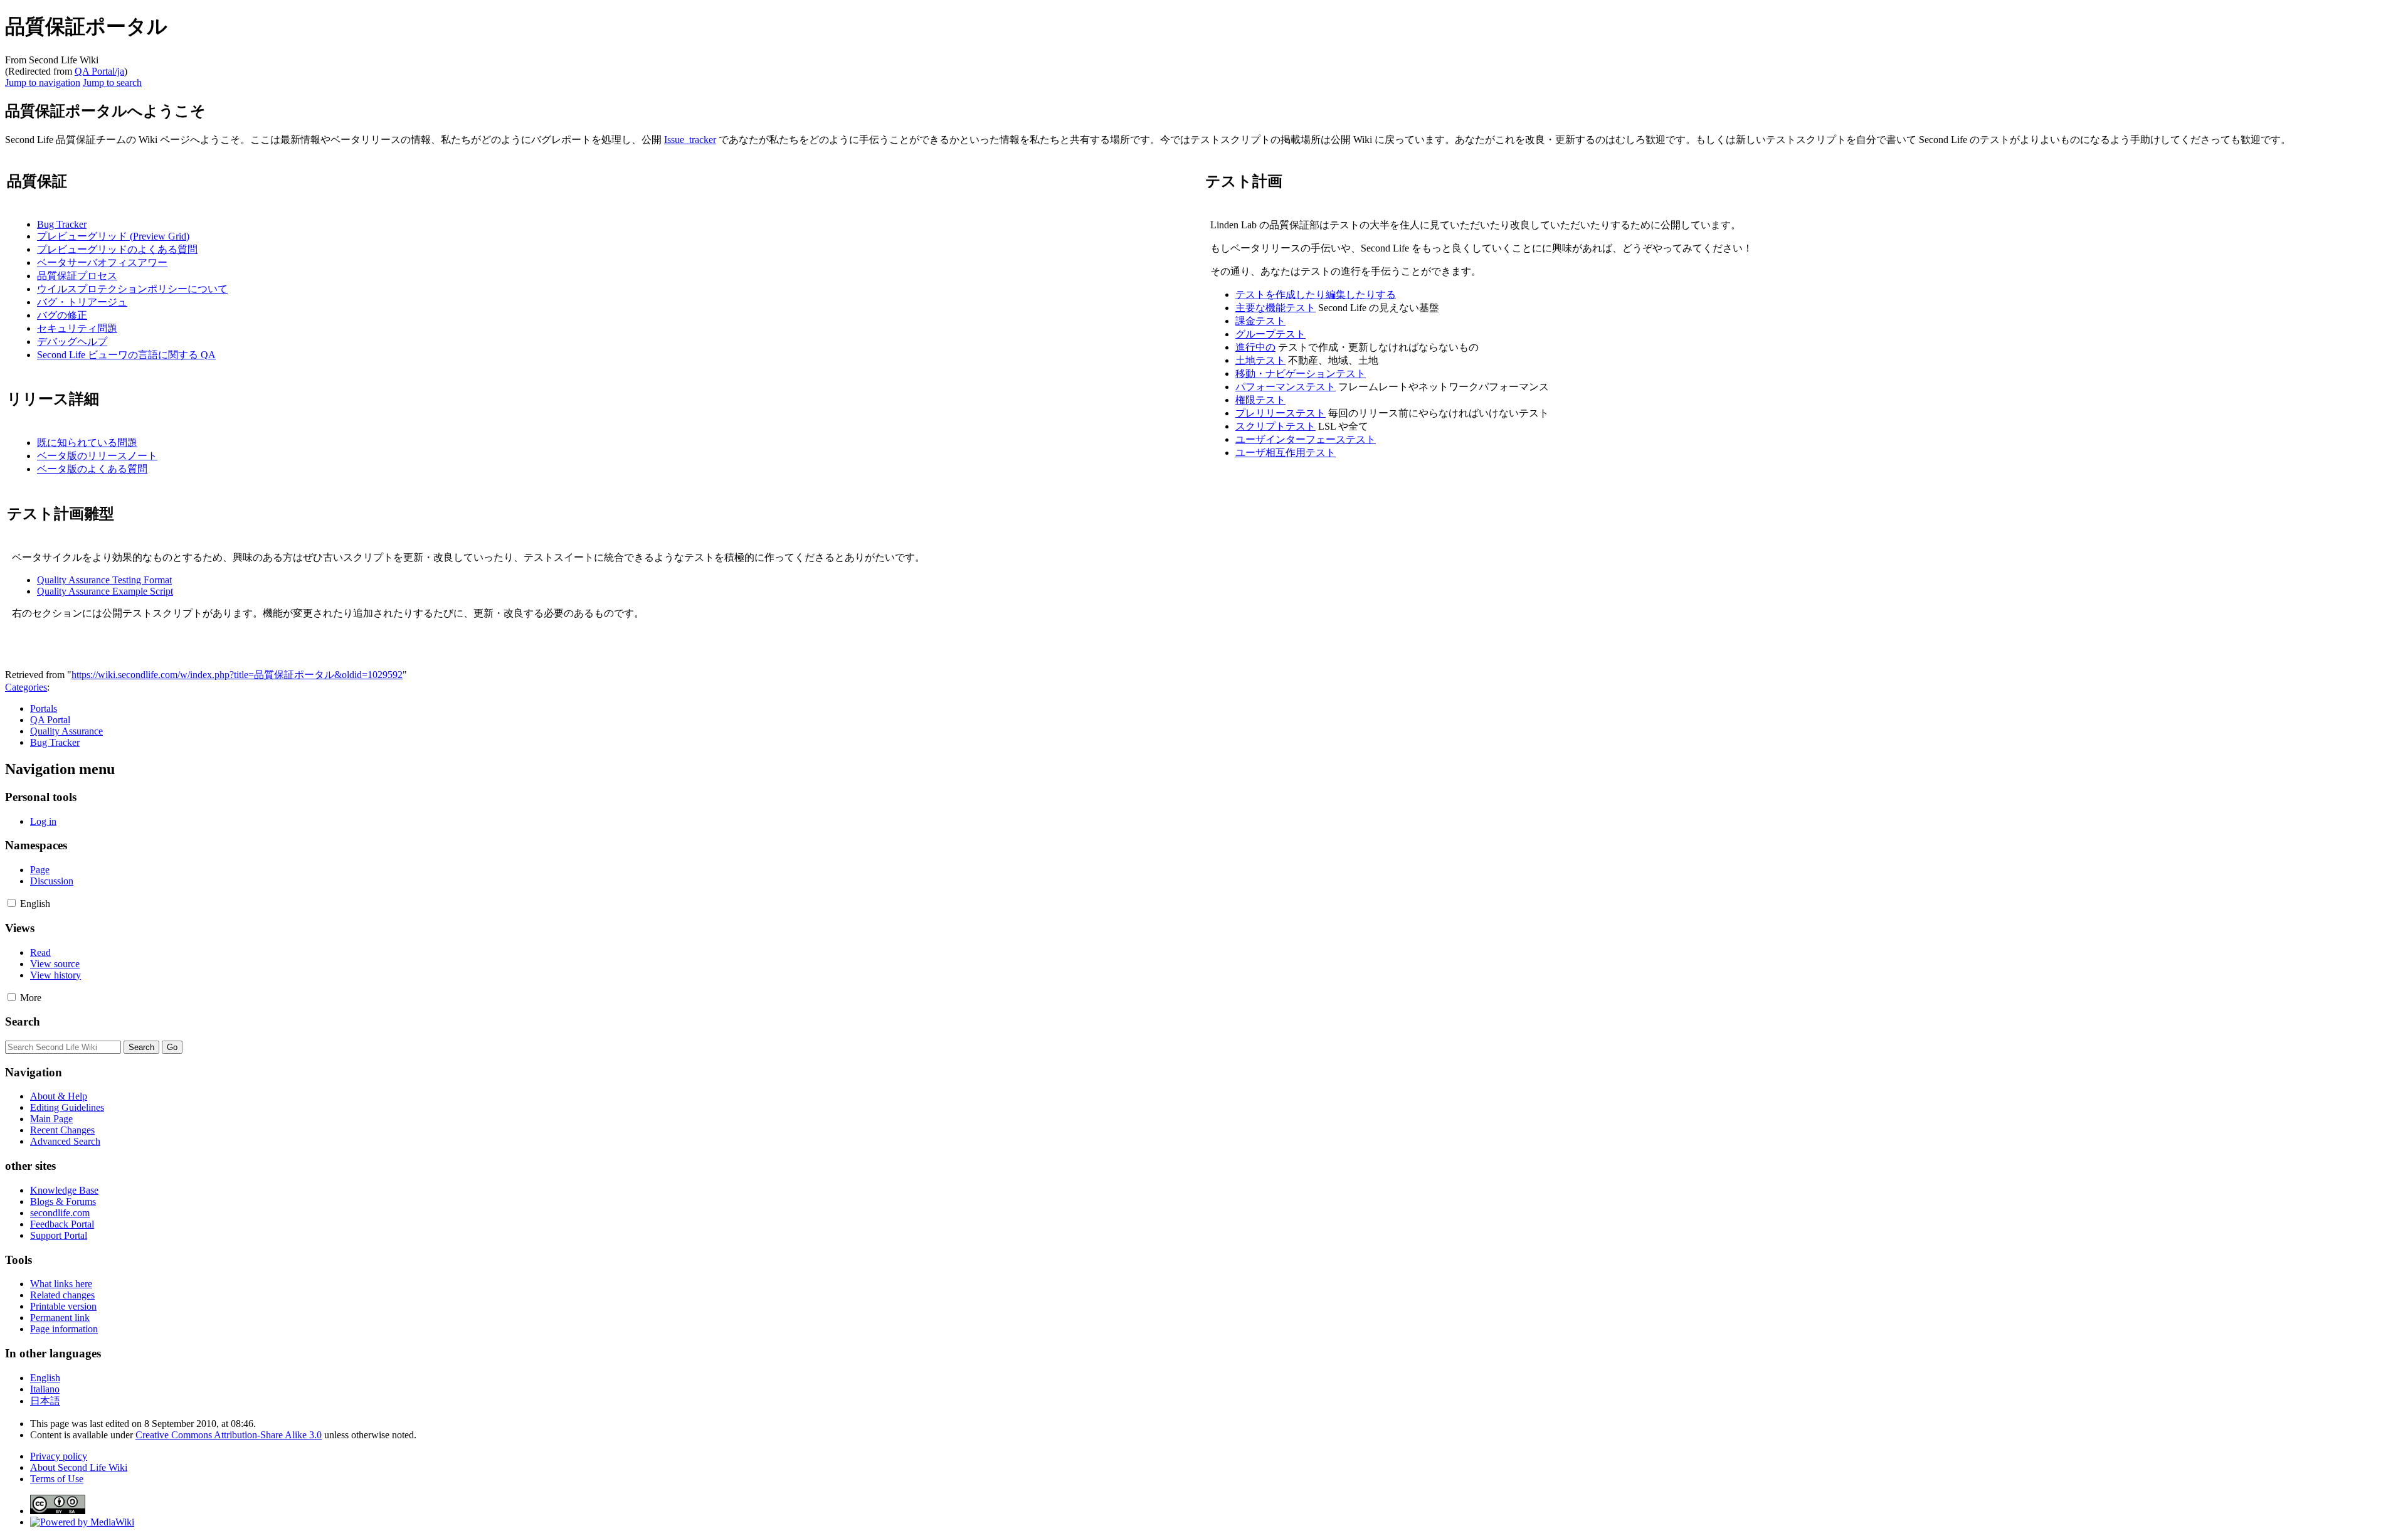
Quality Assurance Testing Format (104, 580)
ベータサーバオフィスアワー (102, 263)
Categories (26, 687)
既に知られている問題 (87, 443)
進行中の (1255, 347)
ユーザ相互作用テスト (1286, 453)
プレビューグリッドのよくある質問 (117, 249)
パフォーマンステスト (1286, 387)
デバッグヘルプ (72, 342)
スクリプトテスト (1275, 426)
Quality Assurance (66, 731)
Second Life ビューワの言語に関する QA (126, 355)
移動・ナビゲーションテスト (1301, 374)
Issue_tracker (690, 140)
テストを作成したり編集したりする (1316, 294)
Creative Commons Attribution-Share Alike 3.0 (229, 1435)
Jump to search (112, 82)
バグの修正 (62, 315)
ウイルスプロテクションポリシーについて (132, 289)
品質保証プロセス (77, 276)
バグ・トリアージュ (82, 302)
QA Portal (50, 720)
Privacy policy (59, 1456)
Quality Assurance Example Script (105, 591)
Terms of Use (57, 1479)
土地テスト (1260, 360)
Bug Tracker (62, 224)
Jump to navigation (43, 82)
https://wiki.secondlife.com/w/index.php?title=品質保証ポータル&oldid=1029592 (237, 675)
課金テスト (1260, 321)
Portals (44, 708)
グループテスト (1270, 334)
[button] (12, 903)
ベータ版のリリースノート (97, 456)
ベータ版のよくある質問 (92, 469)
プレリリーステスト (1281, 413)
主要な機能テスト (1275, 308)
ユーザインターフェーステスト (1306, 439)
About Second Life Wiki (79, 1467)
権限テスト (1260, 400)
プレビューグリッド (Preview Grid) (113, 236)
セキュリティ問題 (77, 328)
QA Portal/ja (99, 71)
